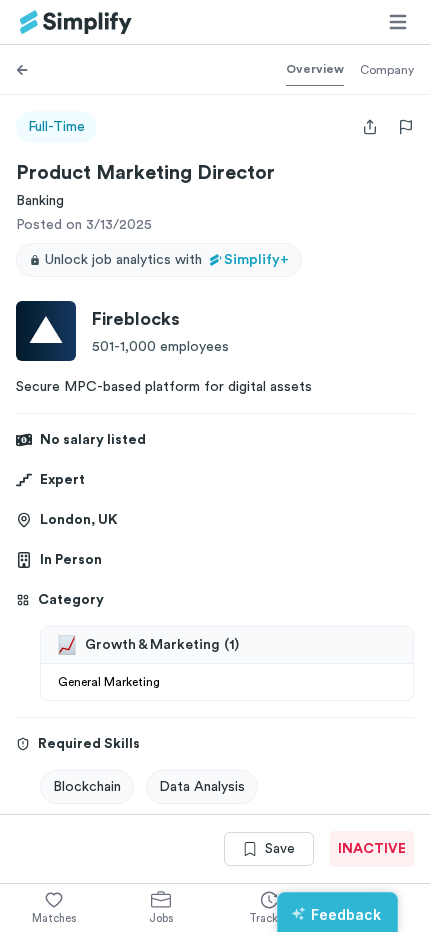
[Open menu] (398, 22)
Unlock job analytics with (167, 260)
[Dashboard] (76, 22)
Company (387, 70)
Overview (315, 69)
